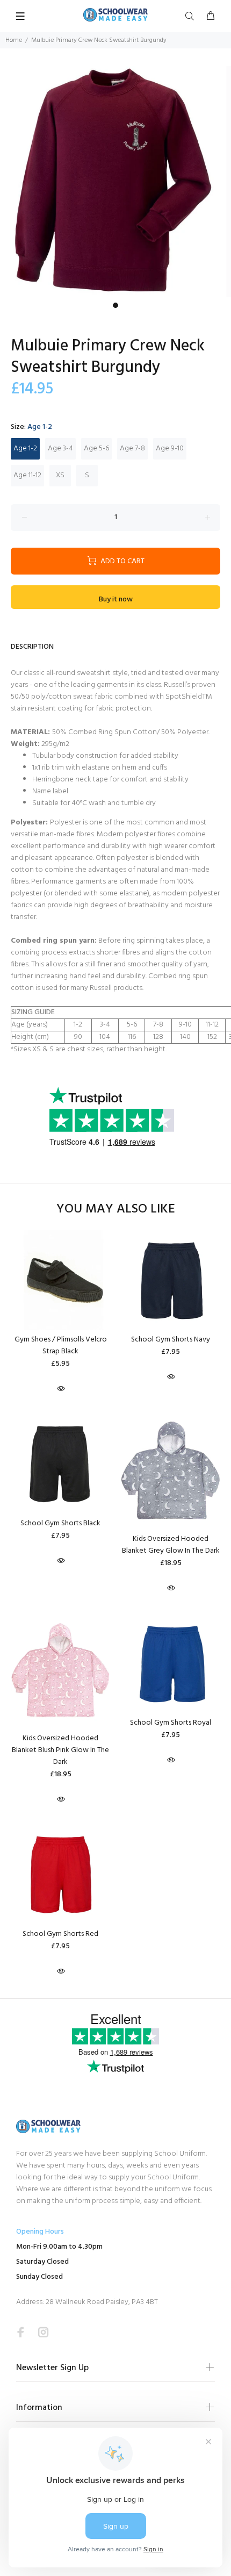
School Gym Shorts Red (60, 1934)
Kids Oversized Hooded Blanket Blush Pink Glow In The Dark (60, 1750)
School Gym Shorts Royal (171, 1723)
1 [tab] (115, 305)
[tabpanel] (115, 182)
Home (14, 40)
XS (60, 475)
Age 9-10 (170, 449)
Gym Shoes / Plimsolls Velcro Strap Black (61, 1346)
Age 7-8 (132, 449)
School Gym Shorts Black (60, 1523)
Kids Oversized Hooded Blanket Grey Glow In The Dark (171, 1545)
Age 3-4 (60, 449)
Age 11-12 (27, 475)
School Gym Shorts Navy (171, 1340)
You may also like (116, 1210)
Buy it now (116, 600)
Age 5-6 (96, 449)
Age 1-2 (25, 449)
